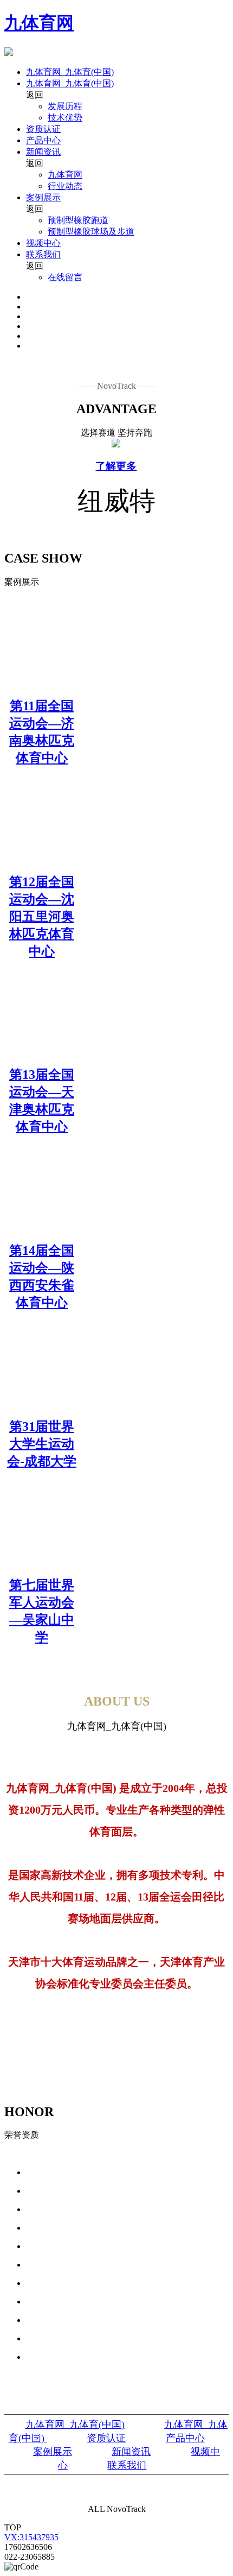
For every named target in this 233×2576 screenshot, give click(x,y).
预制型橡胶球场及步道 (91, 232)
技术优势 (65, 118)
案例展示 (43, 197)
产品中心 (43, 140)
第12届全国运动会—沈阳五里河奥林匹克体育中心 (42, 917)
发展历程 (65, 106)
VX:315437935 (31, 2537)
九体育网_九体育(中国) (70, 72)
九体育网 (39, 23)
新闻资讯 (43, 152)
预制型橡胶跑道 (78, 220)
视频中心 (43, 243)
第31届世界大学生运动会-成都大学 (42, 1444)
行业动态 (65, 186)
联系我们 (43, 254)
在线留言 (65, 277)
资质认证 (43, 129)
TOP (13, 2527)
